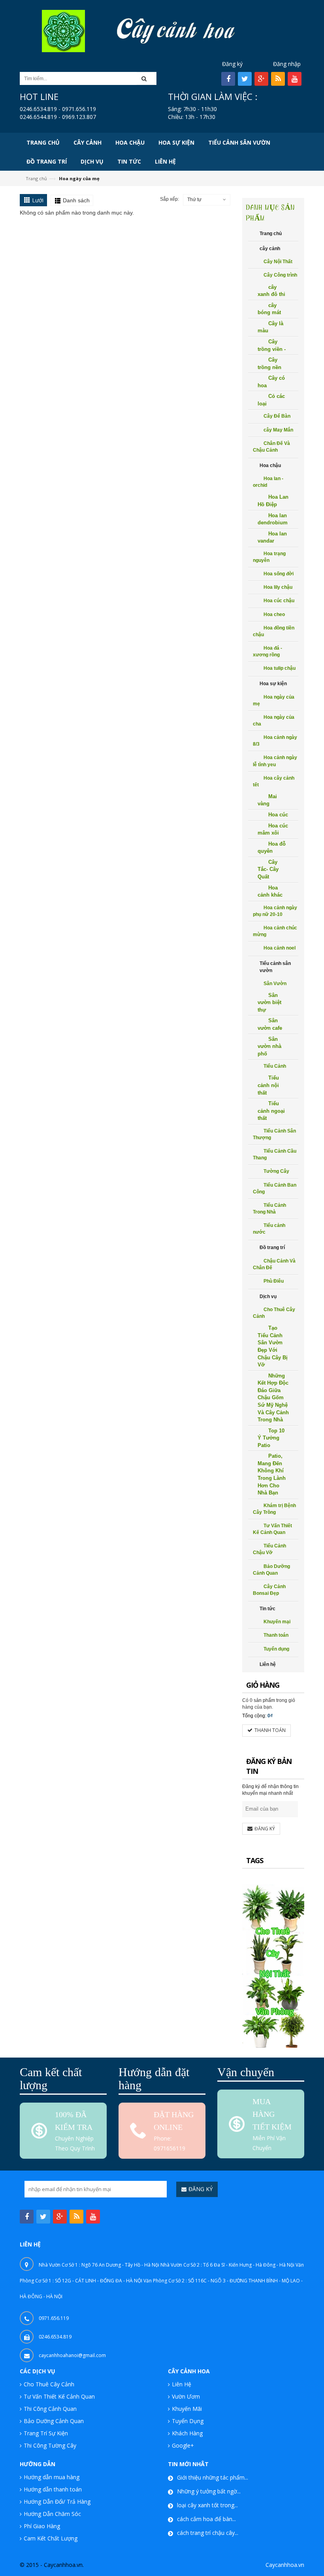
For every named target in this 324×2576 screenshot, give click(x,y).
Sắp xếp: (170, 199)
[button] (147, 78)
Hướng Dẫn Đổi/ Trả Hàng (57, 2502)
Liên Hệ (182, 2384)
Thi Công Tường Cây (50, 2445)
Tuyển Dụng (188, 2421)
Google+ (183, 2445)
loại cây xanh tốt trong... (207, 2505)
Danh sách (76, 200)
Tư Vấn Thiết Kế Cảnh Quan (59, 2396)
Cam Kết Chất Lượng (51, 2538)
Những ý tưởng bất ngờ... (209, 2491)
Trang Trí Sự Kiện (46, 2433)
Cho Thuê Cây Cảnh (49, 2384)
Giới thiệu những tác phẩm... (213, 2477)
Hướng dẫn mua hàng (52, 2477)
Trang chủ (36, 178)
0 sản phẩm (262, 1700)
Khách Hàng (187, 2433)
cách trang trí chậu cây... (208, 2533)
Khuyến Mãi (187, 2409)
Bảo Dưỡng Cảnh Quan (54, 2421)
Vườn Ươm (186, 2396)
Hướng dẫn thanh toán (53, 2489)
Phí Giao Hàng (42, 2526)
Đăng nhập (287, 64)
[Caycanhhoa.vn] (63, 30)
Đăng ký (232, 64)
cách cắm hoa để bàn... (206, 2519)
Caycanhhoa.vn (285, 2565)
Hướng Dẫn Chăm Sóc (52, 2514)
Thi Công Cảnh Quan (50, 2409)
